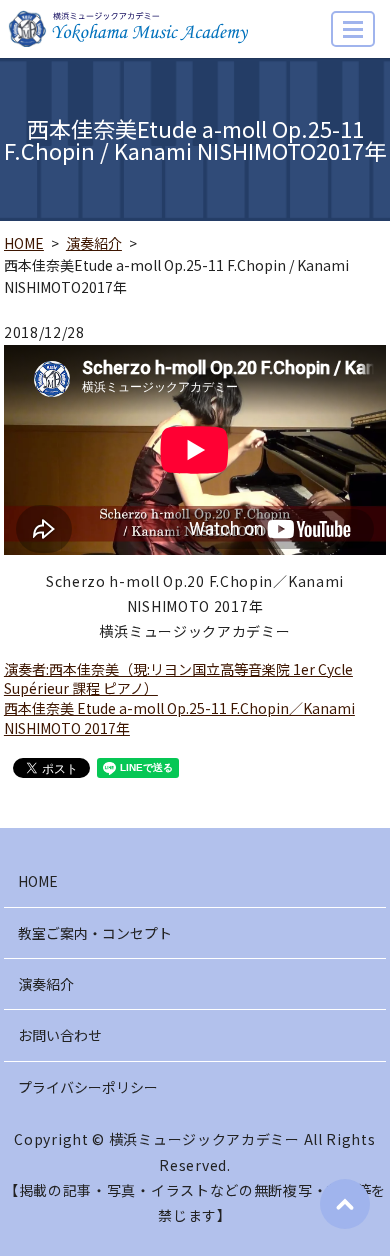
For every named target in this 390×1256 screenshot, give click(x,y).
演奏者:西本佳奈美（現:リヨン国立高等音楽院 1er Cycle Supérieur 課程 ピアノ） (178, 679)
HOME (24, 243)
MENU (353, 29)
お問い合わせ (60, 1035)
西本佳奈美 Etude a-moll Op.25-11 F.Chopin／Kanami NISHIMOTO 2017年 (179, 718)
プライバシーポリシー (88, 1087)
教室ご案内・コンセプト (95, 933)
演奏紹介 (94, 243)
